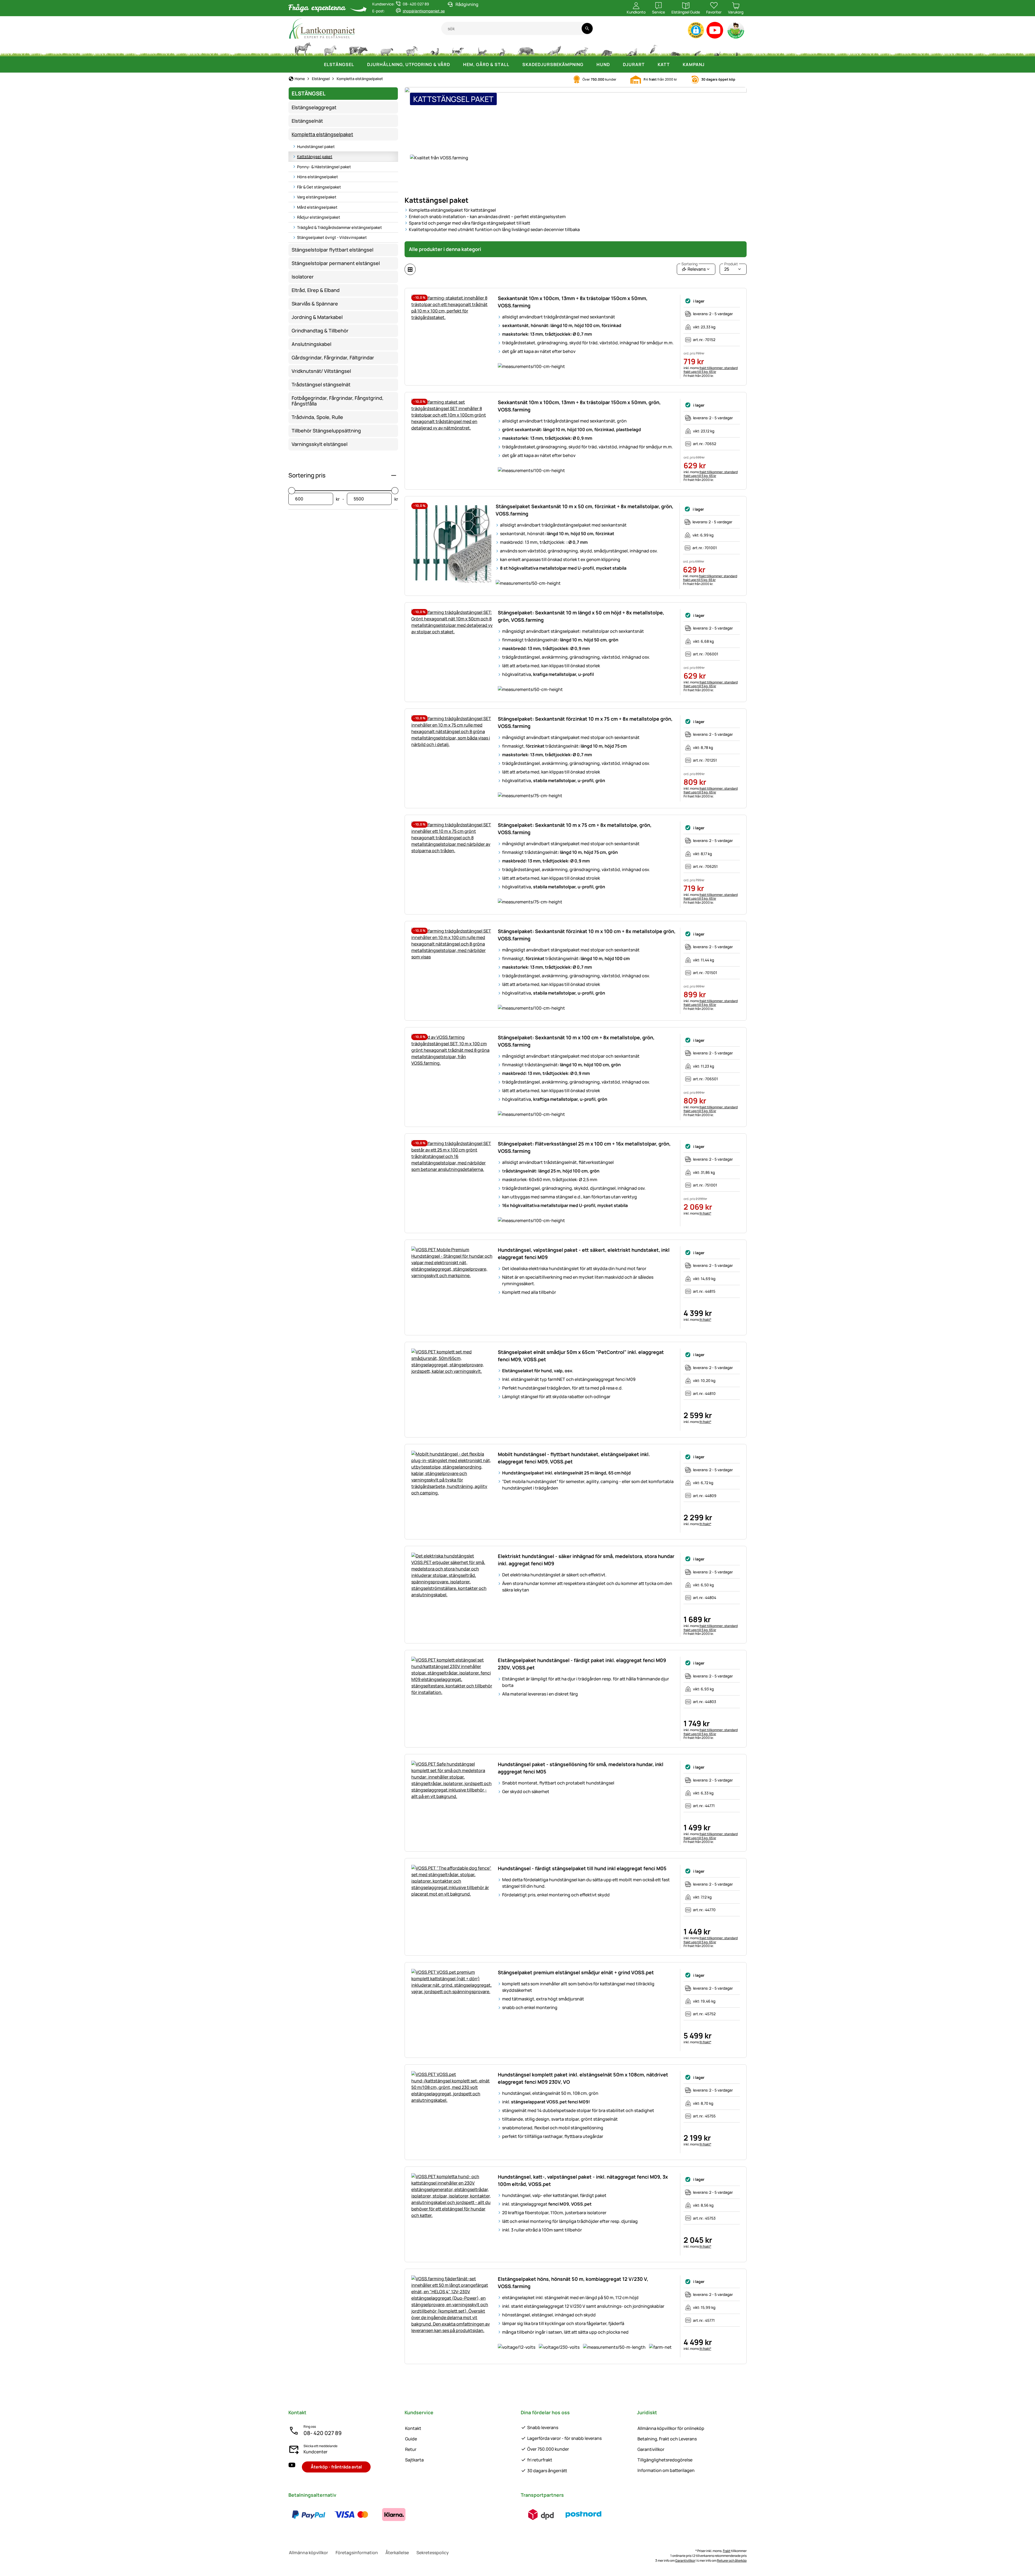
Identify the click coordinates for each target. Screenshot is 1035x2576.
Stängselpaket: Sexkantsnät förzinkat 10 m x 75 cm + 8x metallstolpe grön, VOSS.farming (585, 722)
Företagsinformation (357, 2553)
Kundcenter (315, 2452)
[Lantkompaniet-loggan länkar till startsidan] (365, 28)
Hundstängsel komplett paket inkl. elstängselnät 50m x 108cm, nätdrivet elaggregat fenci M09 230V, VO (583, 2078)
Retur (411, 2449)
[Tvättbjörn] (606, 49)
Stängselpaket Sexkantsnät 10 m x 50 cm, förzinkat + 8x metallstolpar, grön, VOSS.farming (584, 510)
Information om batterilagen (666, 2470)
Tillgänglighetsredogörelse (665, 2460)
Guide (411, 2439)
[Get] (412, 49)
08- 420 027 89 (322, 2433)
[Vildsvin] (526, 49)
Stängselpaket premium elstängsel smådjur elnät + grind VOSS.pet (576, 1972)
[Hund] (458, 49)
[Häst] (303, 49)
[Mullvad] (675, 49)
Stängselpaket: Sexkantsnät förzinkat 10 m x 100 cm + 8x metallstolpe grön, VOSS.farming (587, 935)
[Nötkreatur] (358, 49)
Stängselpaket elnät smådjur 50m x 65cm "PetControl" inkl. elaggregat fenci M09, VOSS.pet (581, 1356)
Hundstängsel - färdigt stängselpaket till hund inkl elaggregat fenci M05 (582, 1868)
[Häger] (654, 49)
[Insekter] (737, 49)
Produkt (731, 264)
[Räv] (581, 49)
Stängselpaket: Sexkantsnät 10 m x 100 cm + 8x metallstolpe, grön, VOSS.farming (576, 1041)
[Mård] (631, 49)
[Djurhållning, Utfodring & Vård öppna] (456, 64)
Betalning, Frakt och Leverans (667, 2439)
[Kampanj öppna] (710, 64)
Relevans (694, 268)
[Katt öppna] (675, 64)
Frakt (727, 2551)
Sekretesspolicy (433, 2553)
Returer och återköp (732, 2560)
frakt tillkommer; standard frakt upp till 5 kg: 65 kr (711, 370)
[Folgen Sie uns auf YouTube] (292, 2467)
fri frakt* (705, 1213)
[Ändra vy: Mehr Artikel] (410, 269)
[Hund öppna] (615, 64)
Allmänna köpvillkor (308, 2553)
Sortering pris (307, 475)
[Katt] (482, 49)
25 (731, 268)
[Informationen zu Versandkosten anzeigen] (562, 2515)
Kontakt (413, 2428)
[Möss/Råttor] (697, 49)
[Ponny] (330, 49)
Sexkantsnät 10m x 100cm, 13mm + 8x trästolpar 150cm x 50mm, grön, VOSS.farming (579, 406)
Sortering (689, 264)
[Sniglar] (717, 49)
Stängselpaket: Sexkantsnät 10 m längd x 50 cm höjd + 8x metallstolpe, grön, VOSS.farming (581, 616)
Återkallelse (397, 2553)
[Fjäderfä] (435, 49)
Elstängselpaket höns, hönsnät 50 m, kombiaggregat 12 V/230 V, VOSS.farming (573, 2283)
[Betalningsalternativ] (351, 2515)
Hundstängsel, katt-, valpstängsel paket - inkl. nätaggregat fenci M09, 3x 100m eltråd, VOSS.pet (583, 2180)
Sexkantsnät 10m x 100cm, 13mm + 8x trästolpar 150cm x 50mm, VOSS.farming (573, 302)
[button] (696, 30)
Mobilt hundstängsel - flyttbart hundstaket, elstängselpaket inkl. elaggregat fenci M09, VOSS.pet (574, 1458)
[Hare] (502, 49)
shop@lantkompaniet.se (424, 11)
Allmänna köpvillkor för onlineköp (671, 2428)
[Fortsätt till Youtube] (715, 31)
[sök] (587, 28)
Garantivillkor (651, 2449)
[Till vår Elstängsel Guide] (736, 31)
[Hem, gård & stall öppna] (515, 64)
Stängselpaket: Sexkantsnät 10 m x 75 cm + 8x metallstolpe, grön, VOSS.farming (575, 829)
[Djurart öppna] (650, 64)
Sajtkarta (414, 2460)
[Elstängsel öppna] (360, 64)
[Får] (387, 49)
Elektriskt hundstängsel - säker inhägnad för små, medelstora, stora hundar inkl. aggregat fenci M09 (586, 1560)
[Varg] (554, 49)
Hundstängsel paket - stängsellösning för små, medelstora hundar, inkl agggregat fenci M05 (581, 1768)
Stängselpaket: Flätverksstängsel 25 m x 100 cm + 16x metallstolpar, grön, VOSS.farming (584, 1147)
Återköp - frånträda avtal (336, 2467)
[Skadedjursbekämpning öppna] (589, 64)
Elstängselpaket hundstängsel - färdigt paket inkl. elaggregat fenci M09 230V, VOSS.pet (582, 1664)
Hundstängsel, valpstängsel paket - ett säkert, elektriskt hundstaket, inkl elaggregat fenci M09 (584, 1253)
